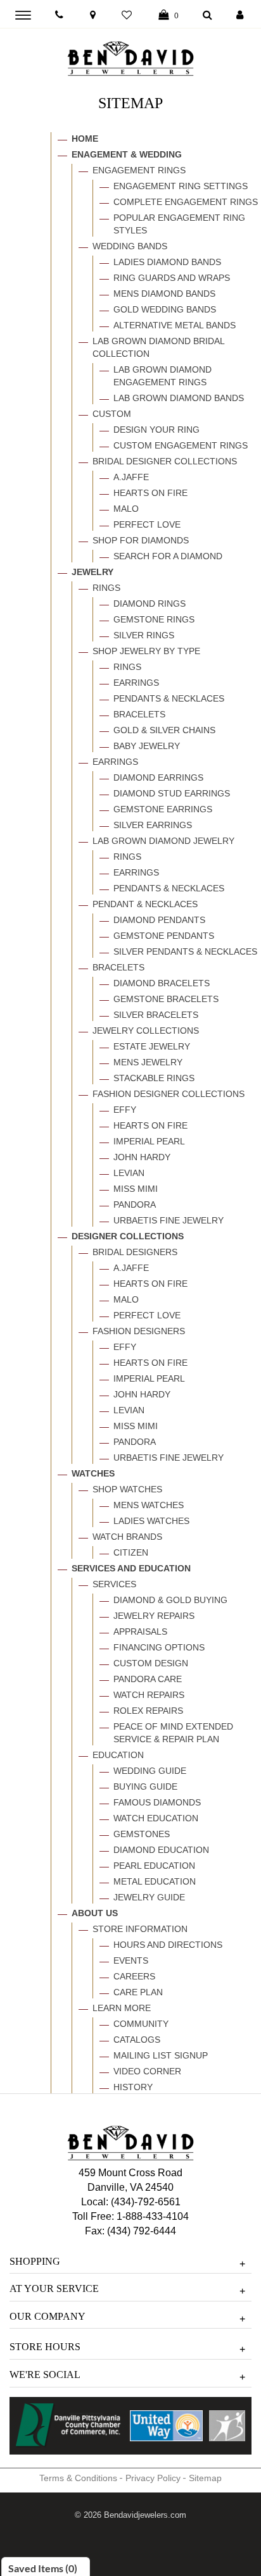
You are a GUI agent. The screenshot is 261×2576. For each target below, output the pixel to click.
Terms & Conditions (78, 2478)
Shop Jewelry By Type (146, 651)
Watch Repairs (149, 1695)
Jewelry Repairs (154, 1616)
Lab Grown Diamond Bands (179, 398)
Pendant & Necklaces (145, 904)
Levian (129, 1173)
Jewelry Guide (149, 1897)
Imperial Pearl (149, 1141)
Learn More (122, 2008)
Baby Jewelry (147, 746)
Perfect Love (147, 524)
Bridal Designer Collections (165, 461)
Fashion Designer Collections (169, 1094)
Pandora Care (148, 1679)
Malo (126, 509)
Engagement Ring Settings (181, 186)
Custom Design (151, 1663)
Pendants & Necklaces (169, 698)
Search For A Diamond (168, 556)
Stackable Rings (154, 1078)
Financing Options (159, 1647)
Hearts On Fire (150, 493)
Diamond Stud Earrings (172, 793)
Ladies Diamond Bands (167, 262)
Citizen (131, 1552)
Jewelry (92, 572)
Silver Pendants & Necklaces (185, 951)
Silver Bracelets (156, 1015)
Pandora (135, 1204)
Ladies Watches (151, 1521)
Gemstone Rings (154, 619)
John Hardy (142, 1157)
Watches (93, 1473)
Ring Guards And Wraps (172, 278)
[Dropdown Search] (207, 15)
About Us (95, 1913)
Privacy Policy (153, 2478)
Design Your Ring (156, 430)
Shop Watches (127, 1489)
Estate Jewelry (152, 1046)
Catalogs (137, 2040)
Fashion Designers (139, 1331)
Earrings (136, 683)
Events (131, 1960)
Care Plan (138, 1992)
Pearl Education (154, 1866)
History (133, 2087)
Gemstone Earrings (163, 809)
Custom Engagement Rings (181, 445)
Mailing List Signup (161, 2055)
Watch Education (156, 1818)
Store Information (140, 1929)
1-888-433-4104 (153, 2216)
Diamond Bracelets (162, 983)
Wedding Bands (130, 246)
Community (141, 2024)
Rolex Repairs (148, 1711)
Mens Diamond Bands (164, 294)
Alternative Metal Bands (175, 325)
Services (114, 1584)
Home (85, 139)
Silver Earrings (153, 825)
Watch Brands (127, 1537)
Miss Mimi (136, 1189)
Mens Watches (149, 1505)
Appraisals (140, 1632)
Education (118, 1755)
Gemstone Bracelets (166, 999)
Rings (106, 588)
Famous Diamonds (157, 1802)
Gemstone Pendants (164, 936)
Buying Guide (145, 1786)
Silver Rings (144, 635)
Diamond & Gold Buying (170, 1600)
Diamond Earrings (158, 777)
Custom (112, 414)
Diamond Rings (150, 604)
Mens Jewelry (148, 1062)
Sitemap (205, 2478)
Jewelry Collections (146, 1031)
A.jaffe (131, 477)
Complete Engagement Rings (186, 202)
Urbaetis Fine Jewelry (169, 1220)
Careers (134, 1976)
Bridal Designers (135, 1252)
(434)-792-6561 (144, 2202)
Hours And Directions (168, 1945)
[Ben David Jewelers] (130, 56)
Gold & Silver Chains (164, 730)
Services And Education (131, 1568)
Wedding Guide (150, 1771)
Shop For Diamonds (141, 540)
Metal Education (155, 1881)
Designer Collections (128, 1236)
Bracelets (139, 714)
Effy (125, 1110)
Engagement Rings (139, 170)
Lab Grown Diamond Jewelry (163, 841)
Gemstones (142, 1834)
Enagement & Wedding (127, 154)
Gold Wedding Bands (165, 309)
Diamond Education (161, 1850)
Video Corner (147, 2071)
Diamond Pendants (159, 920)
